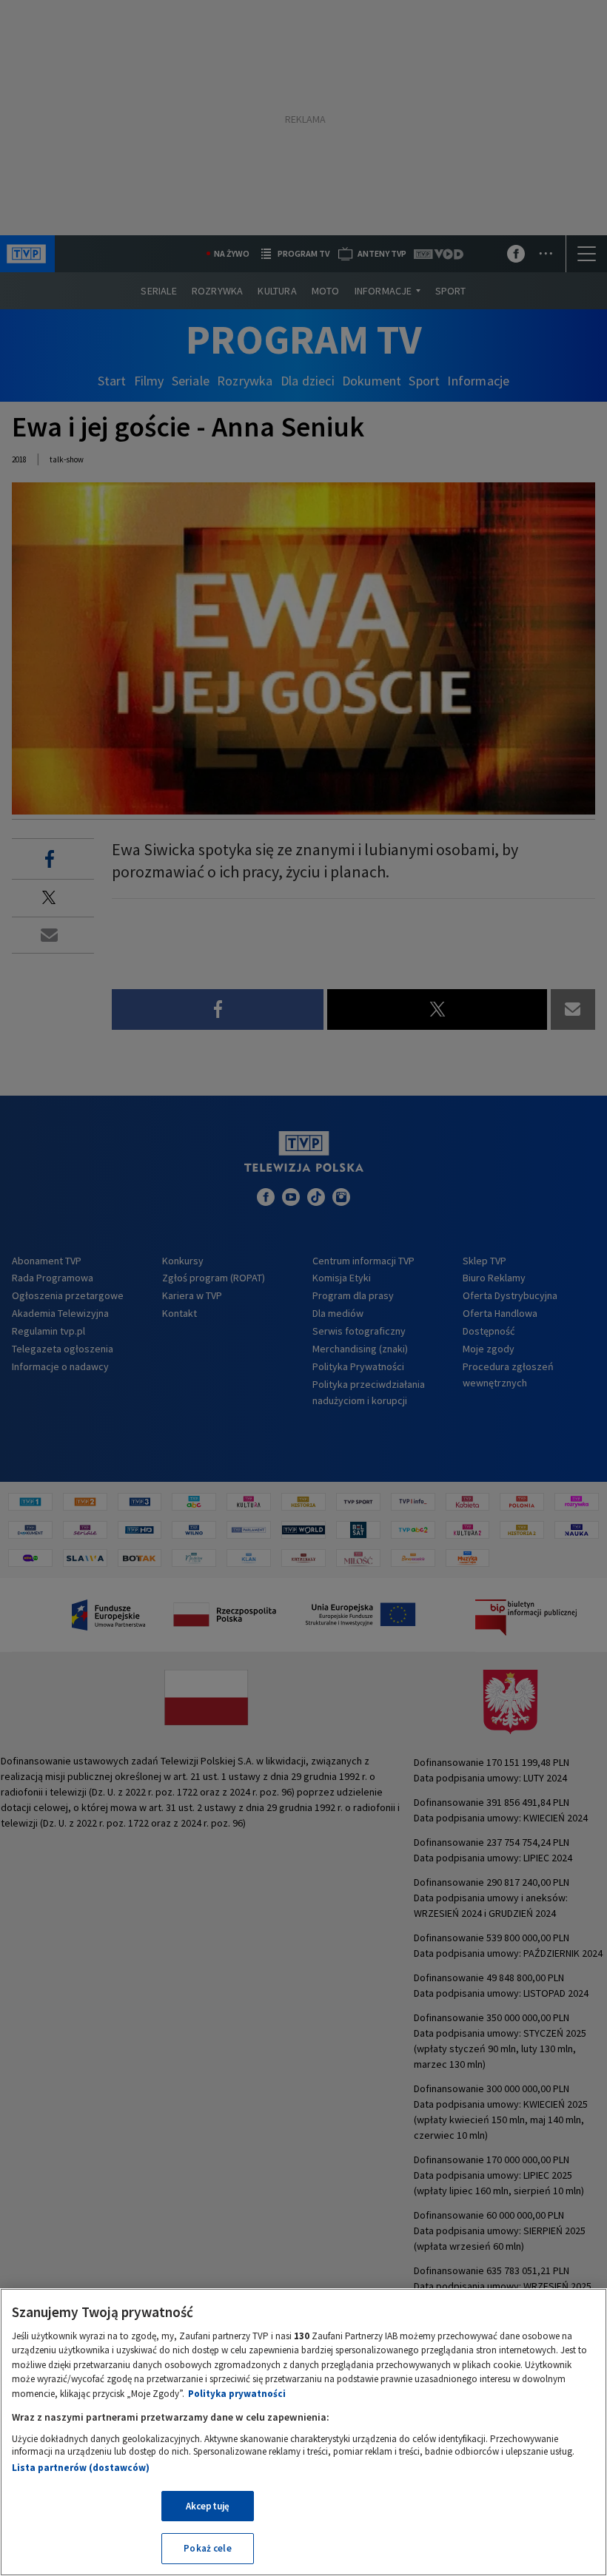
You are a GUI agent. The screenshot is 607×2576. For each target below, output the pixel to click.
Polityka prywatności (237, 2394)
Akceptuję (208, 2506)
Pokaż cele (207, 2548)
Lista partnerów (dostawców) (81, 2468)
